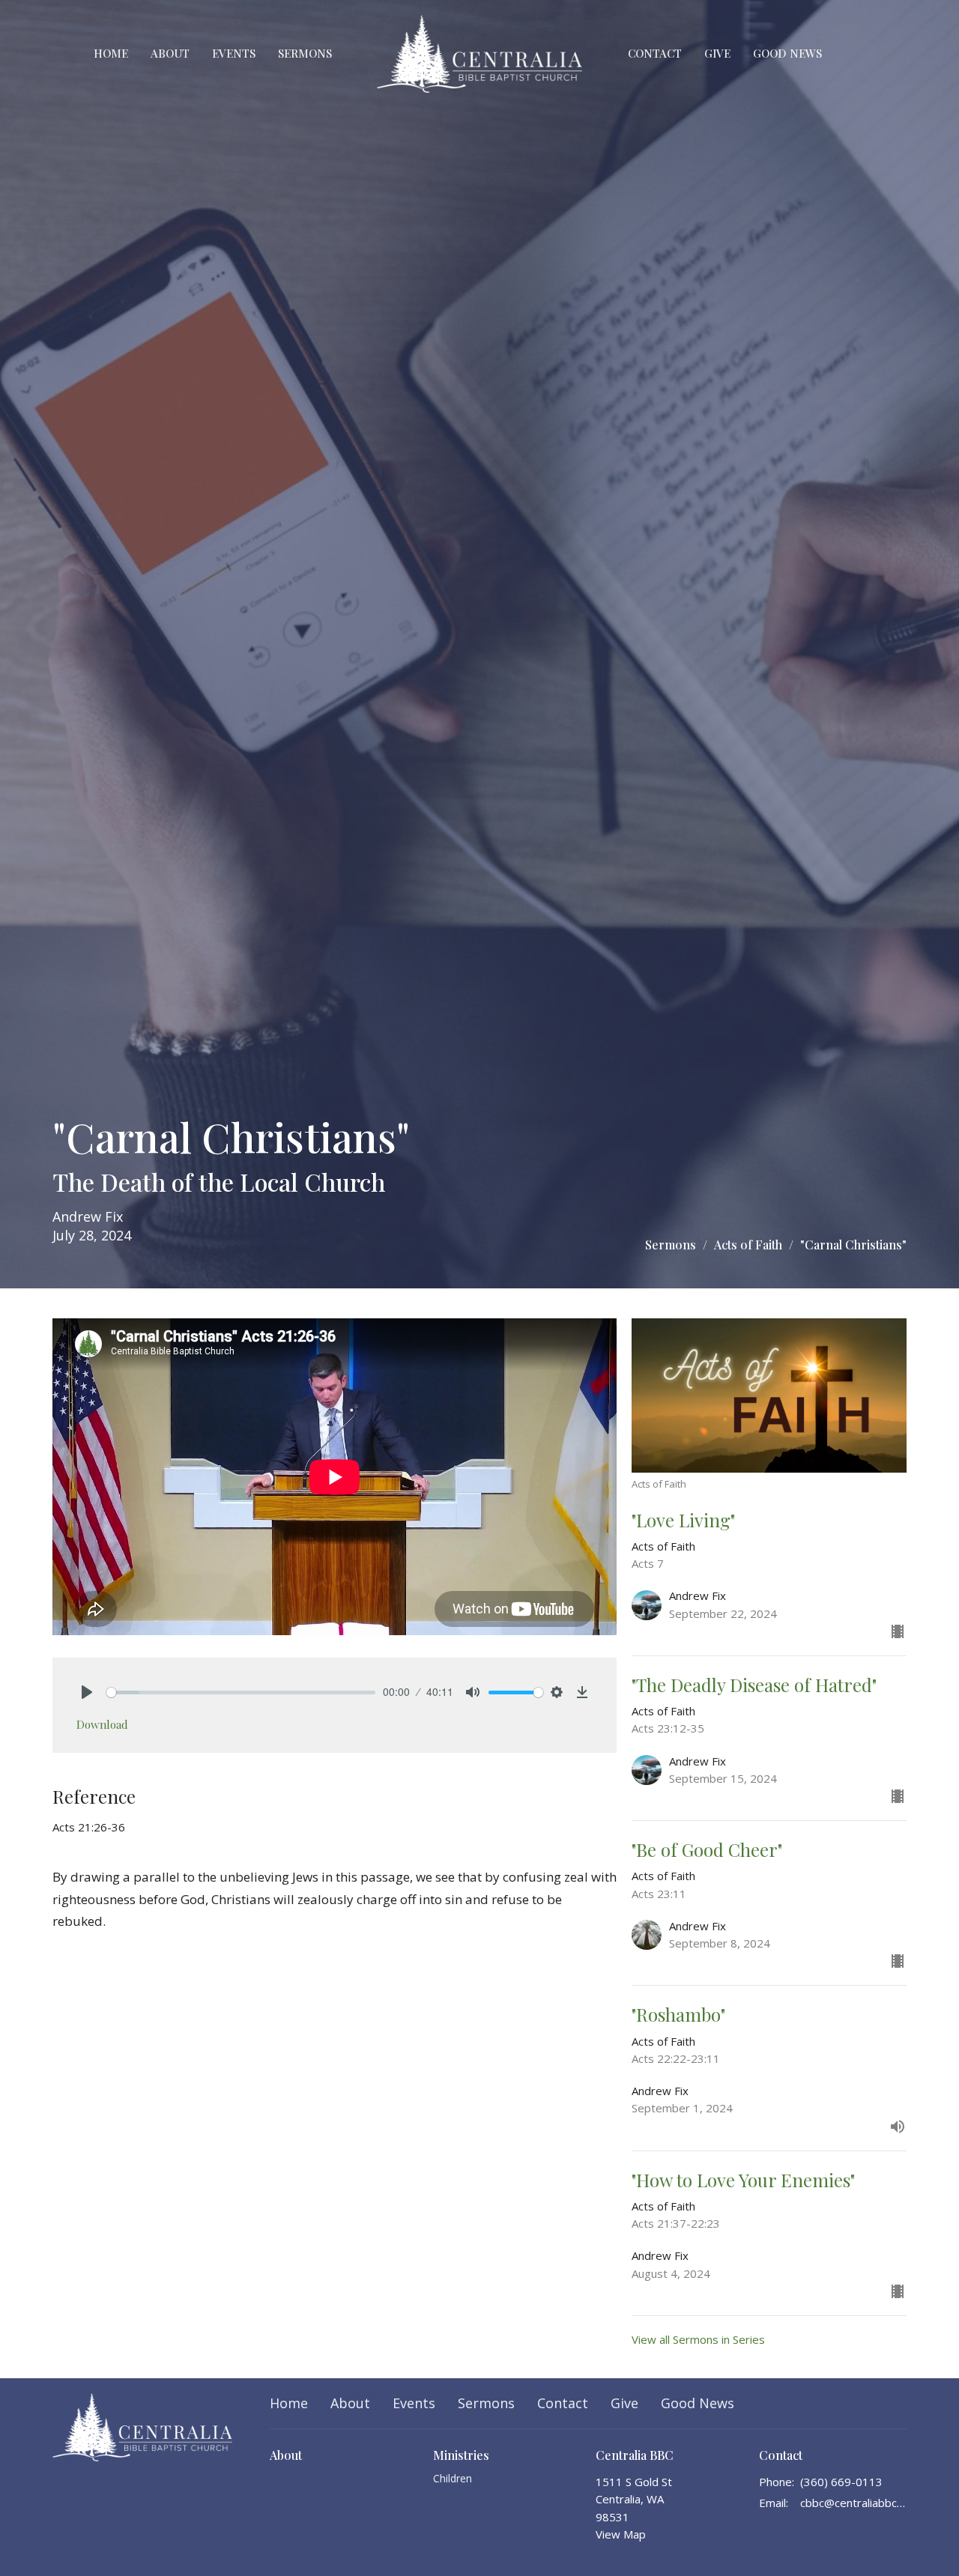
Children (453, 2478)
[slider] (241, 1692)
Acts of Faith (748, 1245)
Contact (655, 53)
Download (102, 1724)
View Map (621, 2534)
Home (111, 53)
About (170, 53)
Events (234, 53)
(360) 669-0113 (841, 2482)
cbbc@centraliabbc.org (854, 2503)
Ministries (461, 2455)
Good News (787, 53)
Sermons (305, 53)
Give (717, 53)
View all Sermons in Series (698, 2339)
